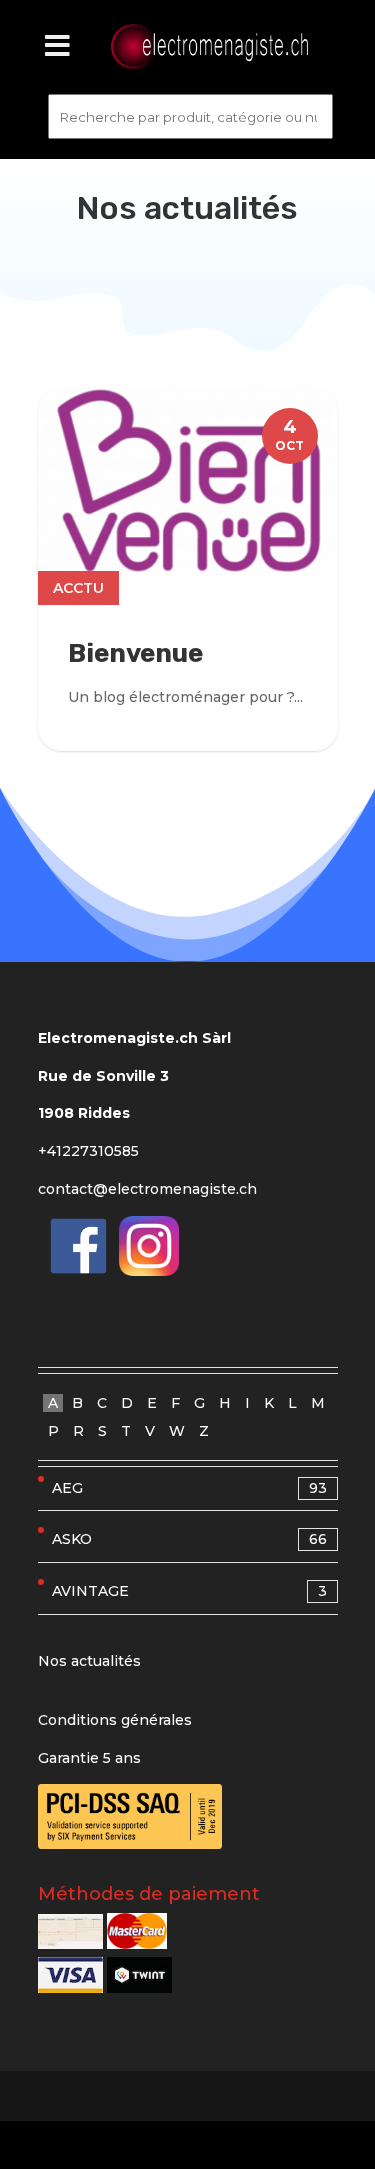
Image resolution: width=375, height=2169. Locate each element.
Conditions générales (115, 1720)
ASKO (189, 1539)
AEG (189, 1488)
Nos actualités (89, 1661)
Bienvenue (135, 653)
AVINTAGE (189, 1591)
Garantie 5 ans (89, 1758)
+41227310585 (88, 1151)
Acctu (78, 588)
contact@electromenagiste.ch (147, 1189)
